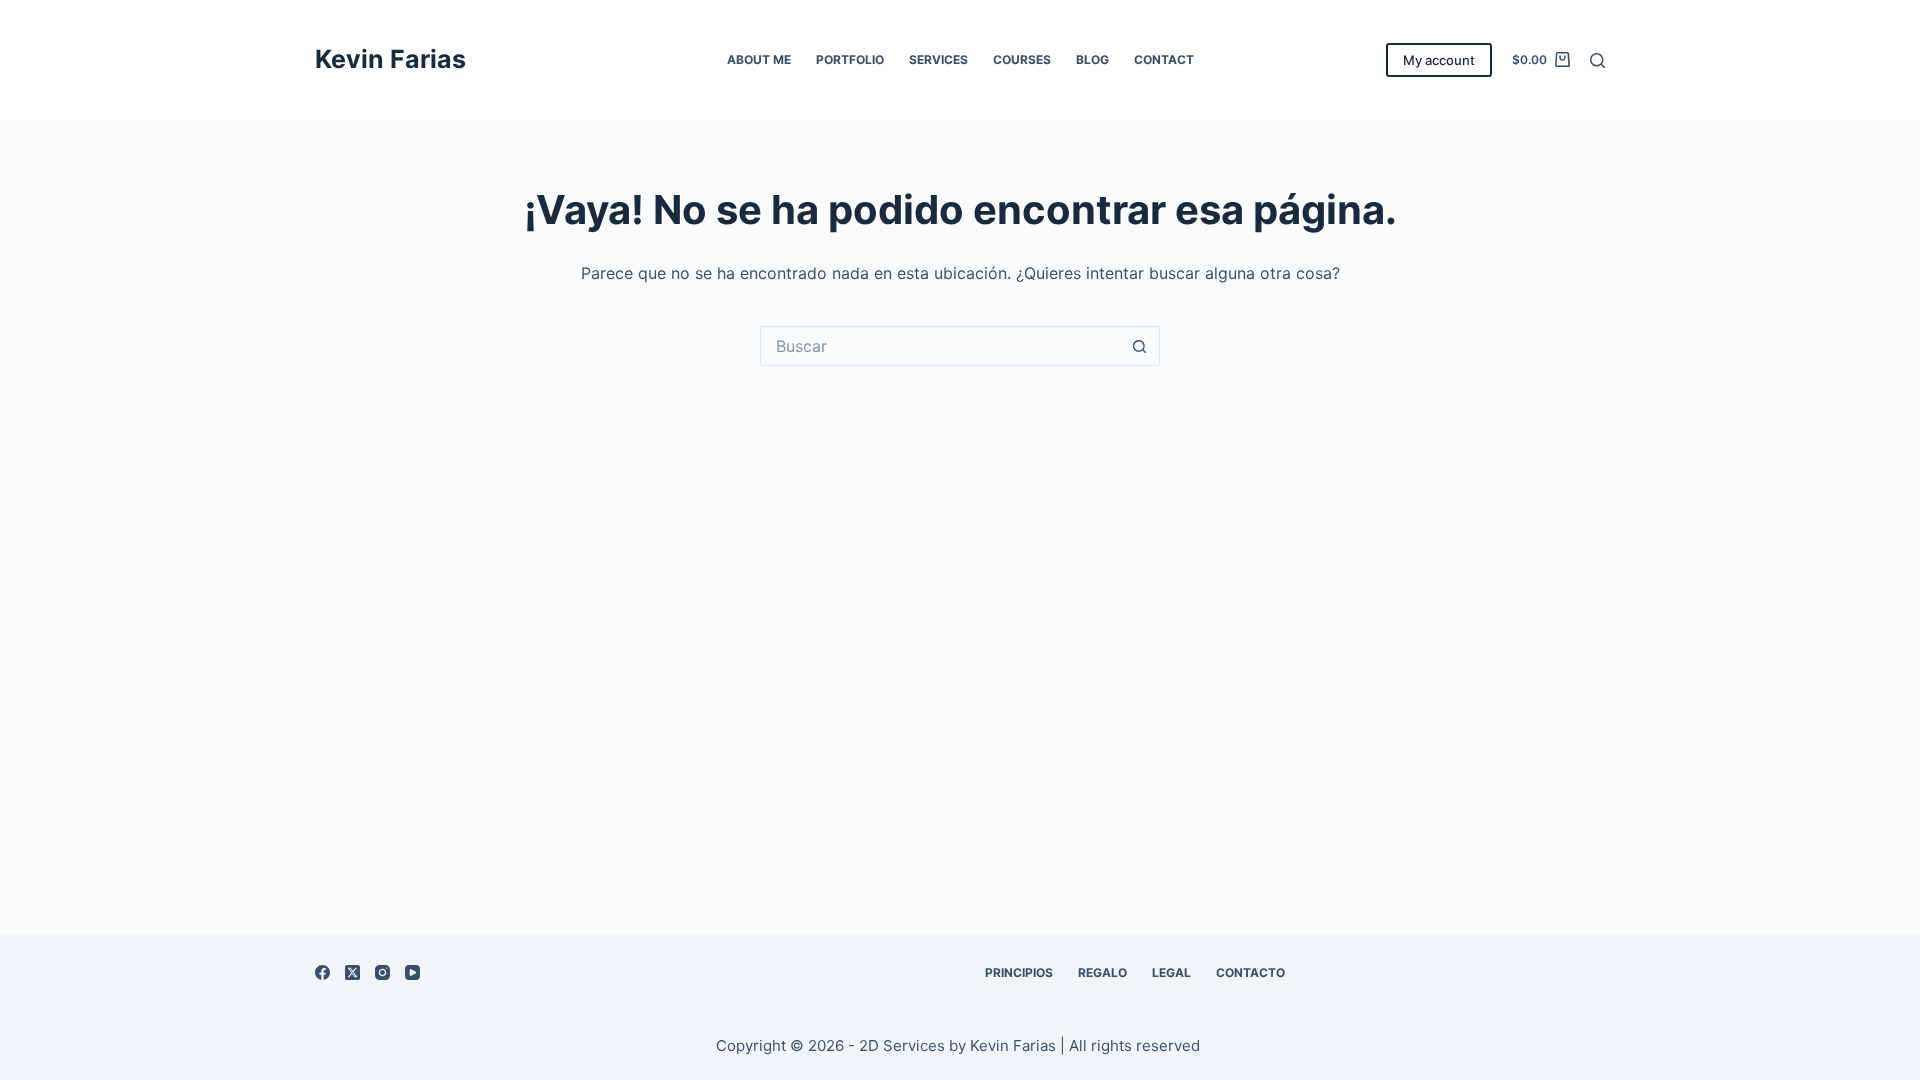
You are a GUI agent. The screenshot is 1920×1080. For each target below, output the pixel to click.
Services (938, 59)
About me (759, 59)
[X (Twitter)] (352, 972)
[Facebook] (322, 972)
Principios (1019, 972)
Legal (1171, 972)
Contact (1164, 59)
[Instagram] (382, 972)
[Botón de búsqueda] (1140, 346)
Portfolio (850, 59)
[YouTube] (412, 972)
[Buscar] (1597, 60)
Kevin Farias (390, 59)
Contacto (1250, 972)
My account (1439, 60)
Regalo (1102, 972)
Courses (1022, 59)
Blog (1092, 59)
